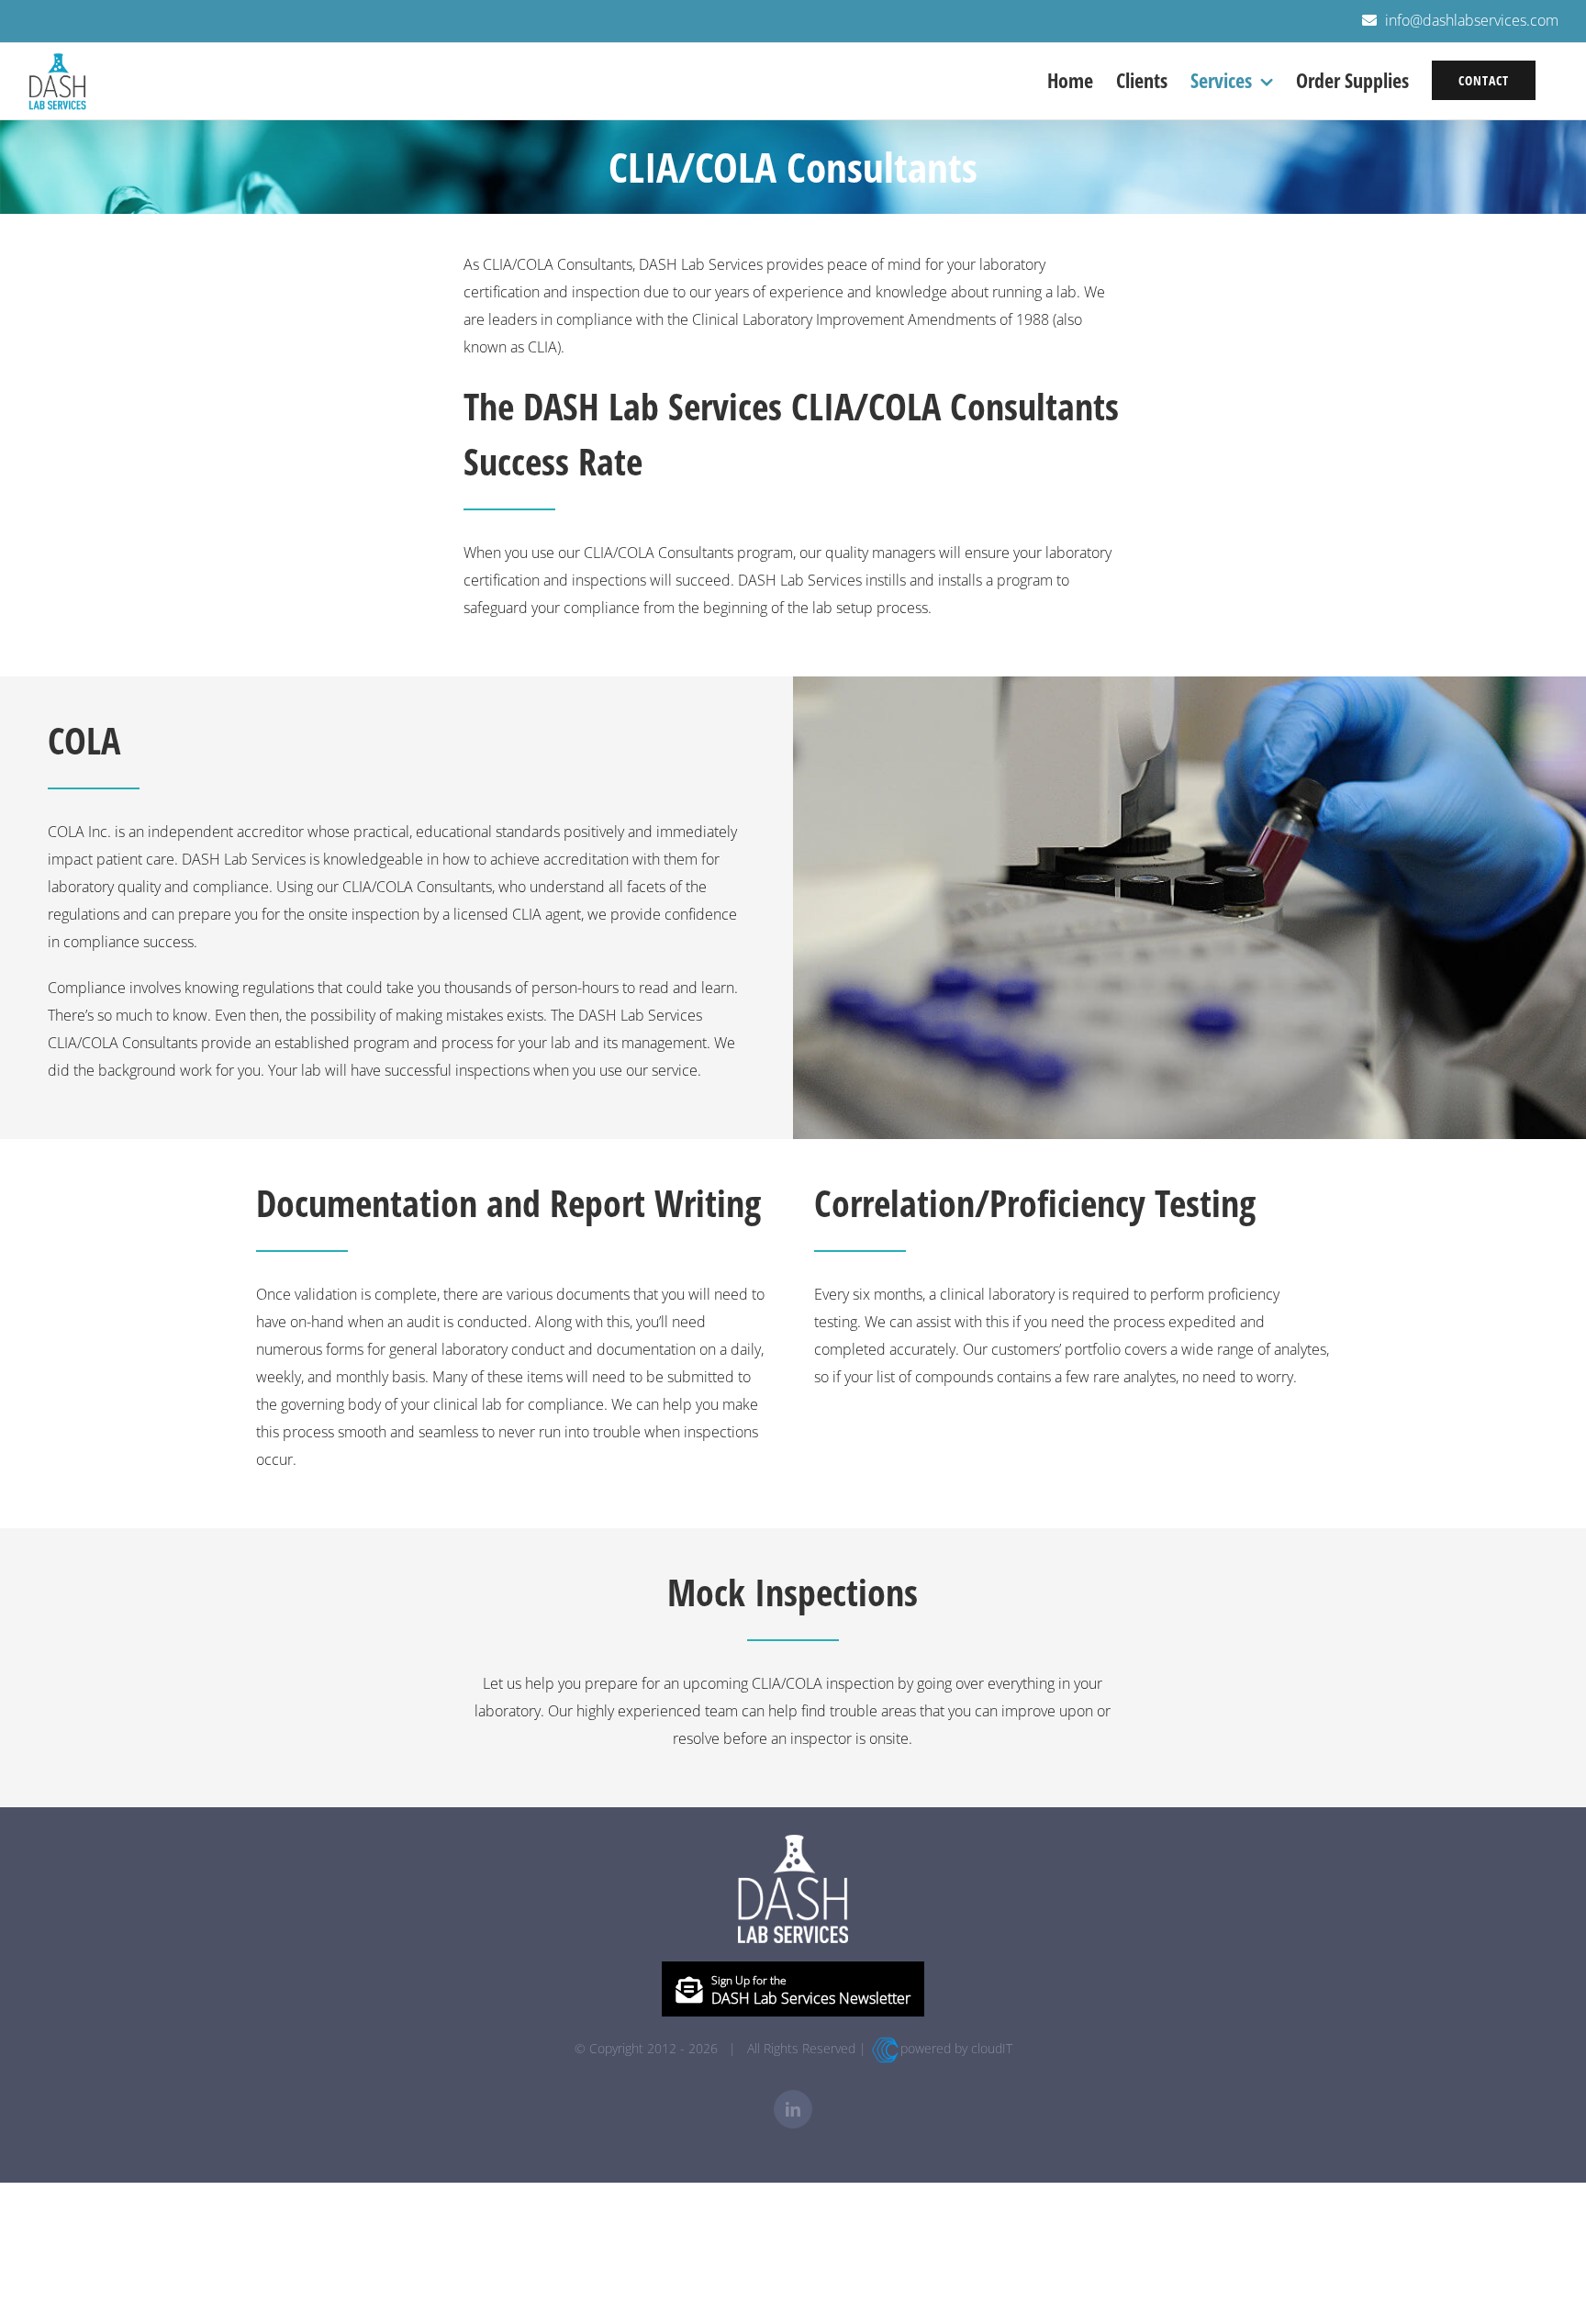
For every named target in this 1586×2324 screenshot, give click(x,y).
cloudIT (992, 2048)
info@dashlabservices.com (1472, 20)
